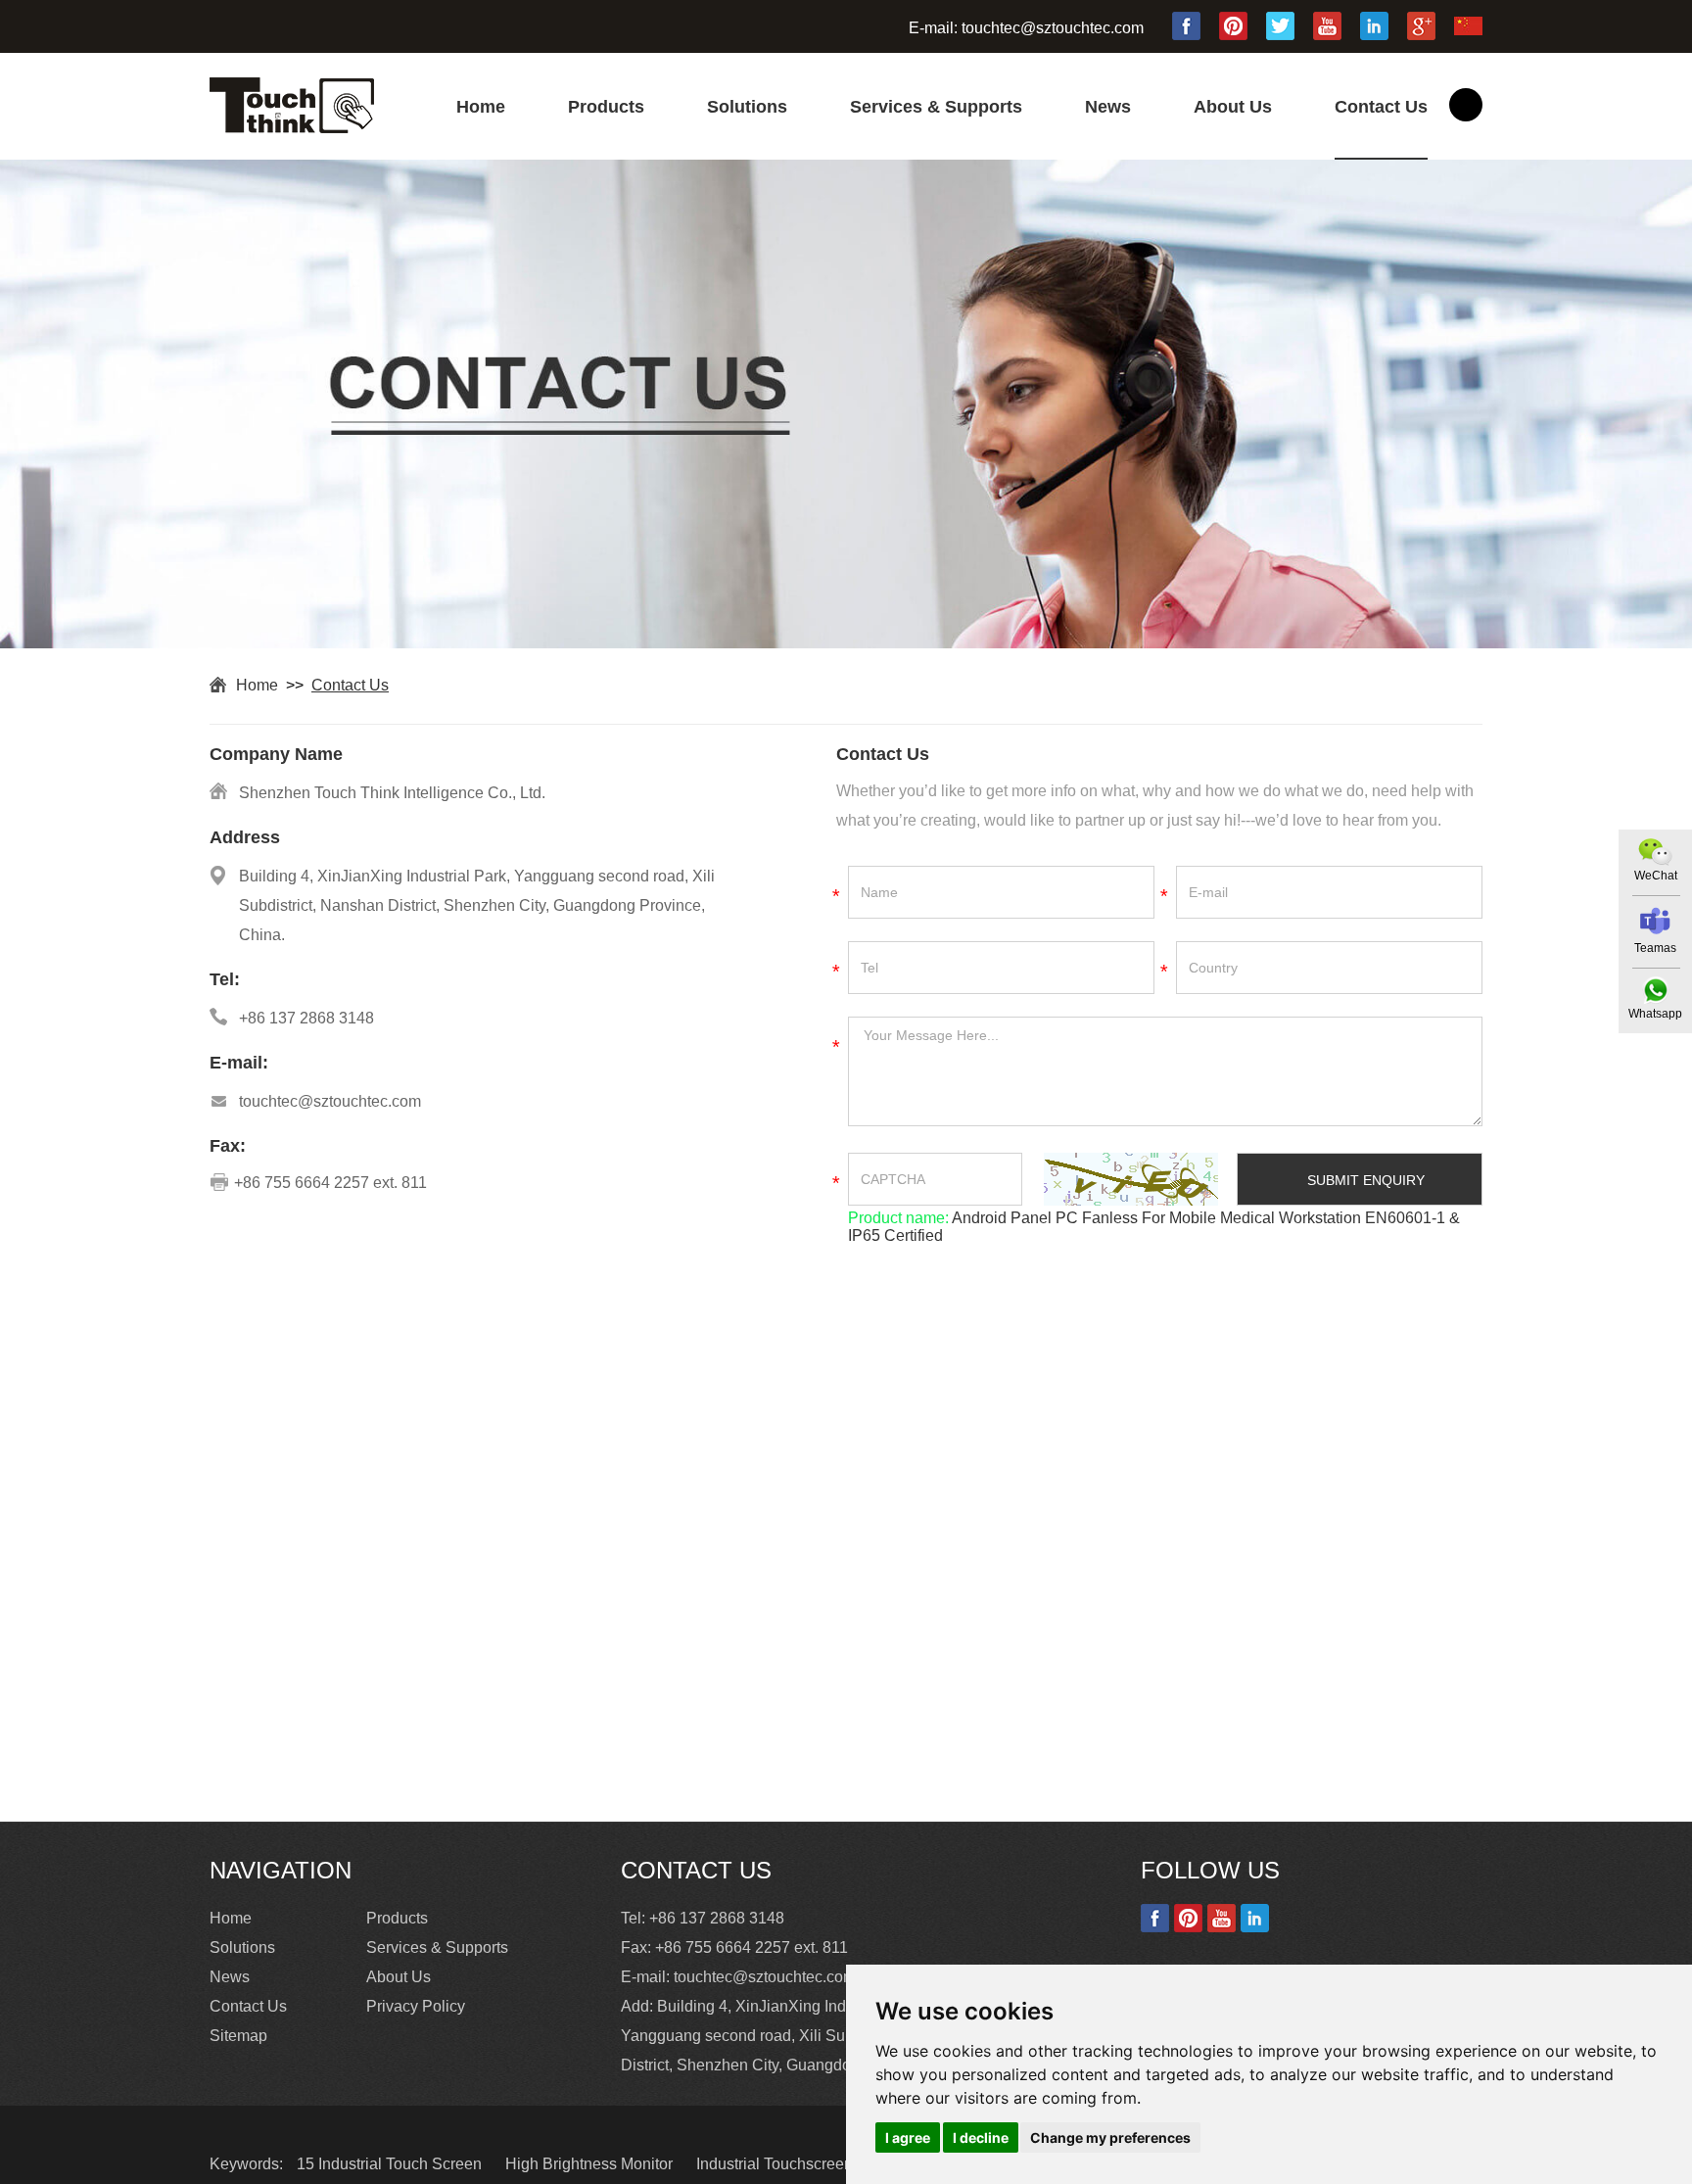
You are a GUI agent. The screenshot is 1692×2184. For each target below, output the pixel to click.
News (1108, 107)
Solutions (747, 107)
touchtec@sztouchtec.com (1053, 28)
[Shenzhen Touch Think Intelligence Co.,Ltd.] (292, 128)
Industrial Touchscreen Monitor (804, 2164)
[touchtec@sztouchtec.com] (1655, 921)
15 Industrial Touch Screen (391, 2164)
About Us (1233, 107)
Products (606, 107)
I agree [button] (908, 2137)
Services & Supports (936, 107)
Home (481, 107)
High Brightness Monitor (591, 2164)
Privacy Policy (416, 2006)
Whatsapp (1655, 1014)
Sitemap (238, 2036)
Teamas (1655, 948)
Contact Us (1381, 107)
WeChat (1656, 876)
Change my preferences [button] (1110, 2137)
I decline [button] (981, 2137)
